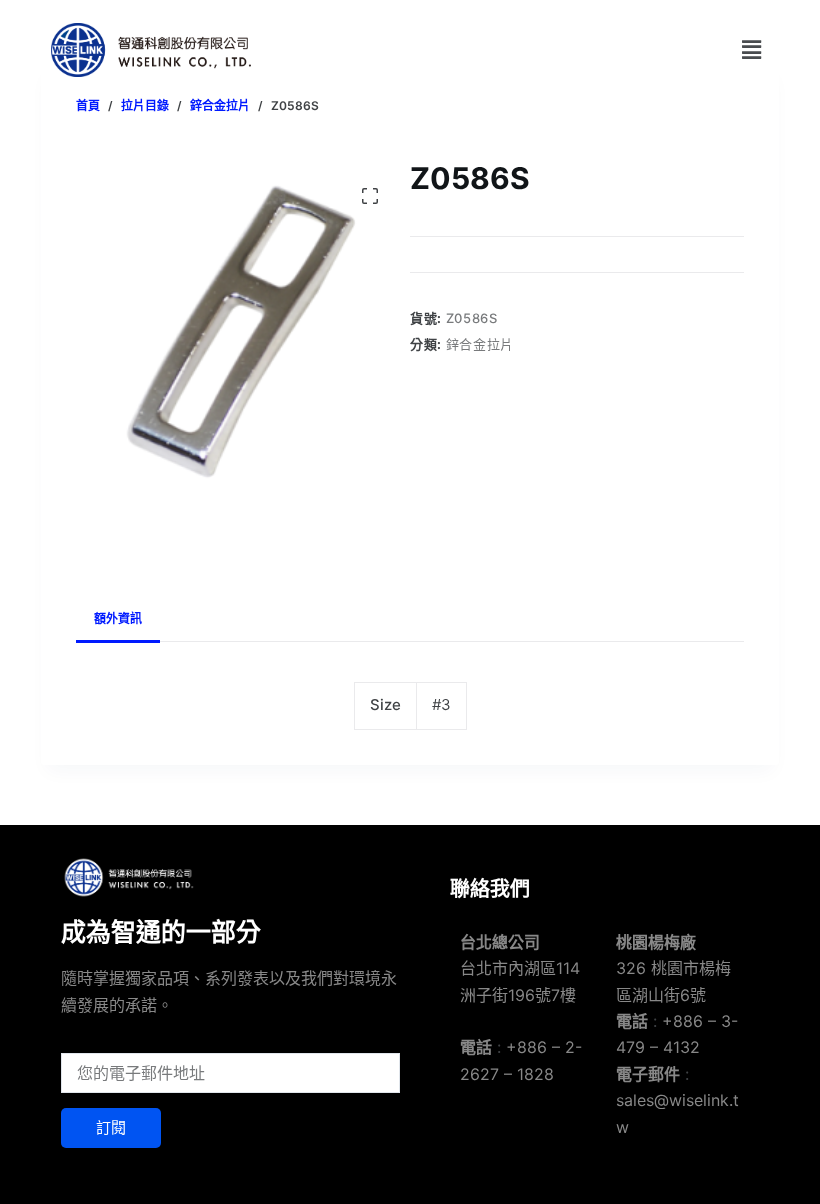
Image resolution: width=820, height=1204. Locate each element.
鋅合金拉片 (480, 344)
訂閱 (111, 1127)
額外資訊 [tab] (118, 618)
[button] (752, 49)
